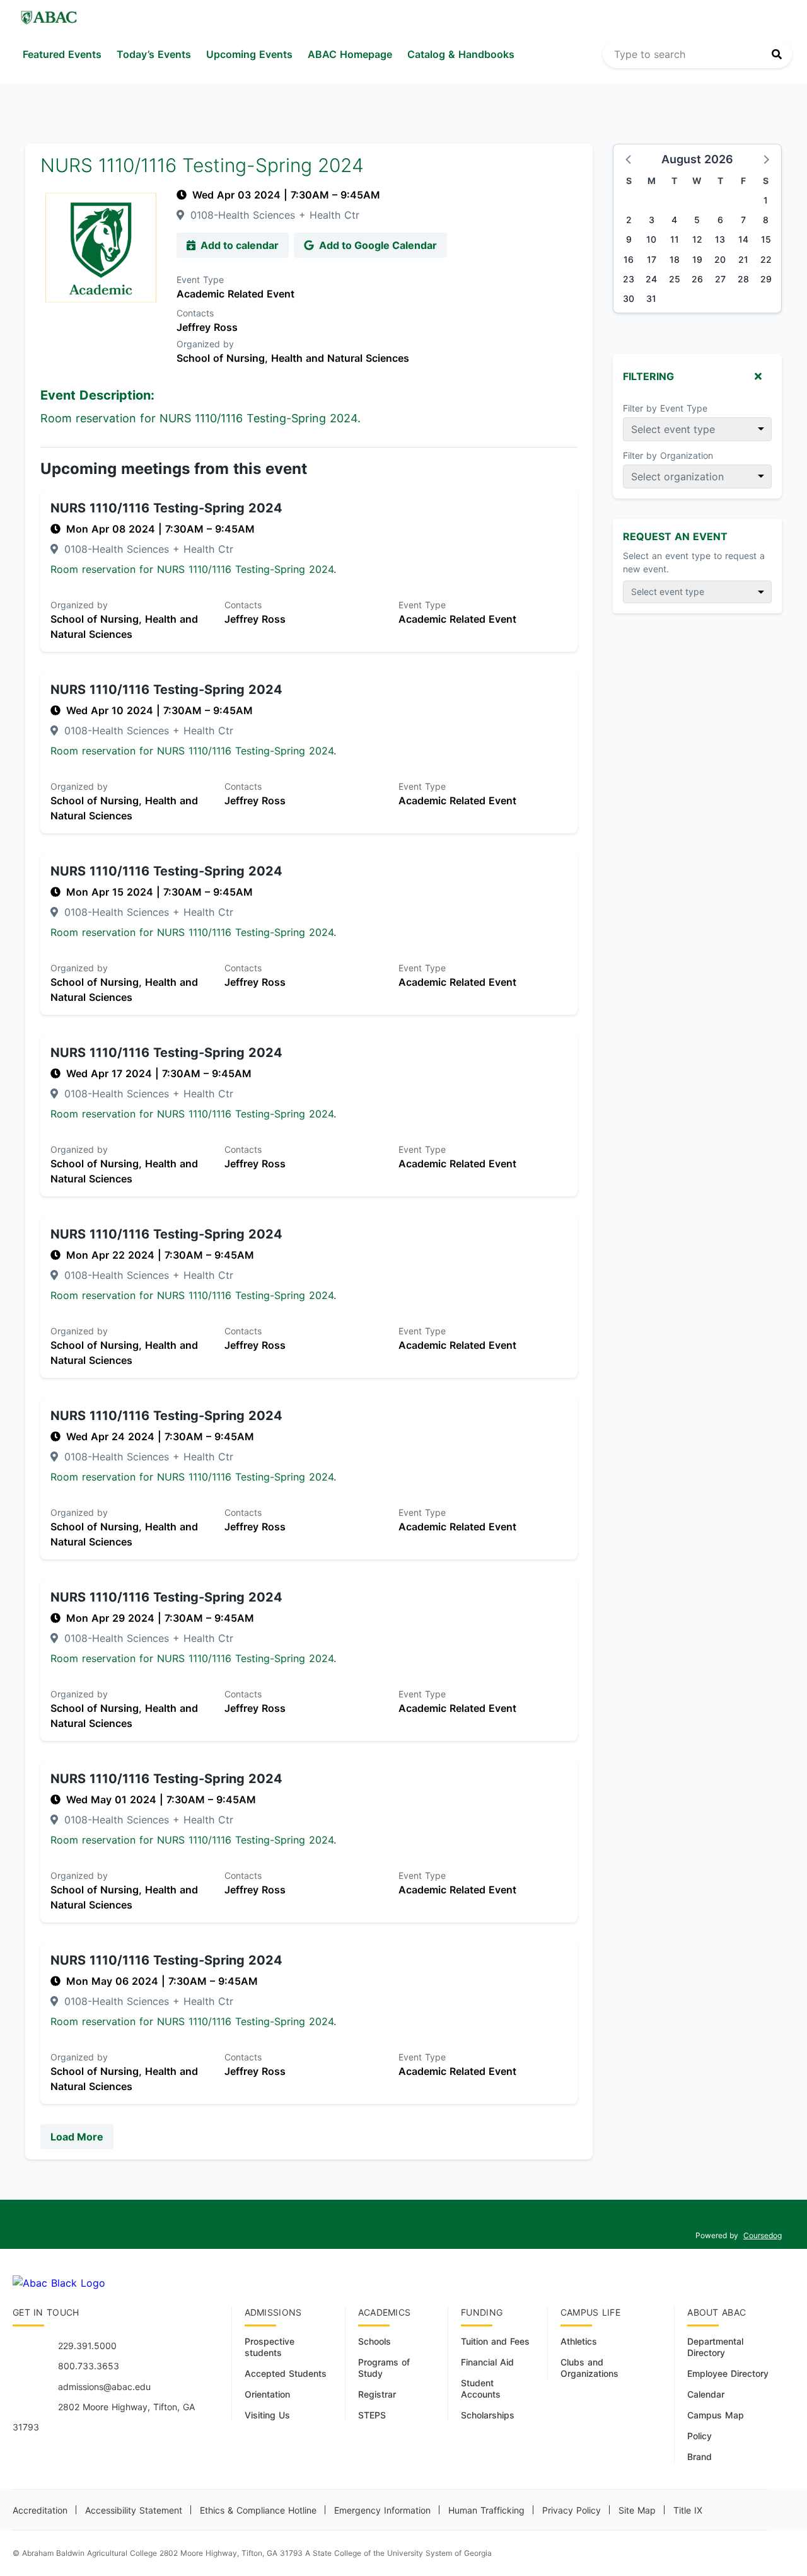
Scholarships (488, 2415)
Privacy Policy (572, 2510)
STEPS (372, 2415)
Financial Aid (487, 2362)
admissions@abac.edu (104, 2387)
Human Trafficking (486, 2510)
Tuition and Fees (495, 2341)
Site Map (637, 2510)
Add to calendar (238, 245)
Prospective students (270, 2347)
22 (766, 259)
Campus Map (716, 2415)
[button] (629, 159)
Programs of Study (384, 2368)
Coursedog (763, 2235)
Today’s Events (154, 54)
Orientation (267, 2394)
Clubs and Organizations (589, 2368)
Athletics (579, 2341)
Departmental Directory (715, 2347)
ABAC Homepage (350, 54)
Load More (77, 2137)
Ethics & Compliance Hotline (258, 2510)
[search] (697, 54)
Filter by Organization (668, 455)
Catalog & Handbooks (461, 54)
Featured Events (62, 54)
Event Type (200, 280)
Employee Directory (728, 2373)
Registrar (377, 2394)
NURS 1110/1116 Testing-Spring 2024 (166, 508)
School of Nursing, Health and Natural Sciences (293, 358)
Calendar (706, 2394)
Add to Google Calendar (377, 245)
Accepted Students (286, 2373)
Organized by (205, 344)
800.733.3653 (89, 2366)
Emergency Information (382, 2510)
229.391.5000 (87, 2346)
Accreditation (40, 2510)
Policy (700, 2436)
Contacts (195, 313)
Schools (374, 2341)
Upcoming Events (249, 54)
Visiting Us (267, 2415)
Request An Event (675, 536)
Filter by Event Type (665, 408)
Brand (700, 2457)
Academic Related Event (235, 294)
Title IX (688, 2510)
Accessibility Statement (134, 2510)
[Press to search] (777, 54)
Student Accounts (481, 2388)
